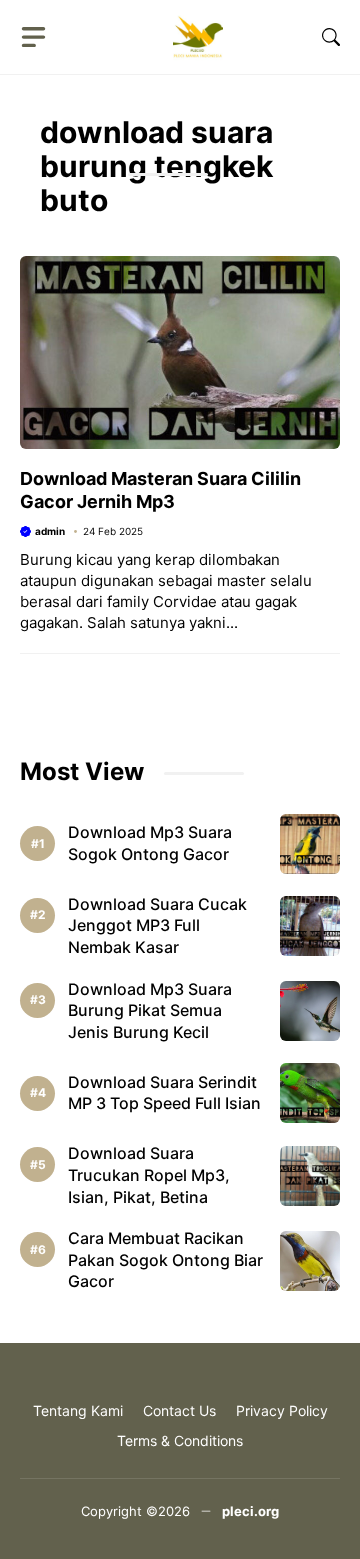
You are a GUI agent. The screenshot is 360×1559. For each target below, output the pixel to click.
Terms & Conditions (180, 1440)
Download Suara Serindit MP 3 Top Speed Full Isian (164, 1093)
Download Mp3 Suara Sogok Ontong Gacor (150, 843)
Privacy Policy (282, 1410)
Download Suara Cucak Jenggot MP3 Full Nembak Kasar (157, 925)
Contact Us (179, 1410)
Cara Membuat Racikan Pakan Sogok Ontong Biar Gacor (165, 1259)
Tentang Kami (78, 1410)
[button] (331, 37)
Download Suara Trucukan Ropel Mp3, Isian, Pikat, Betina (149, 1174)
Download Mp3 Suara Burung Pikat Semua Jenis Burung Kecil (150, 1010)
